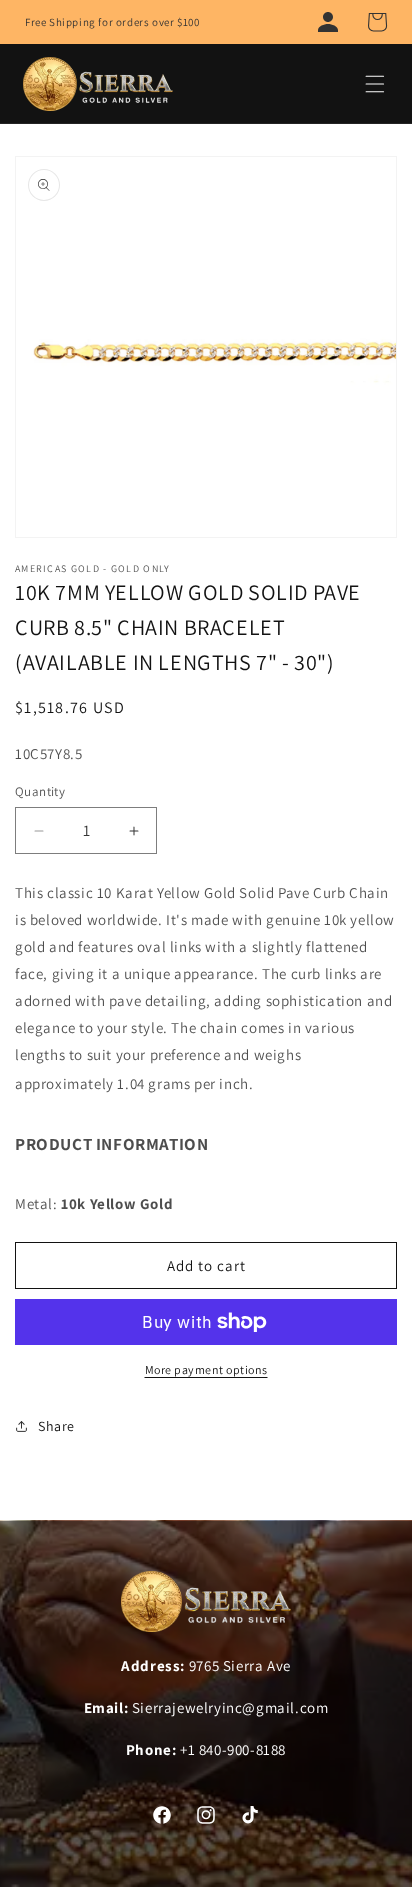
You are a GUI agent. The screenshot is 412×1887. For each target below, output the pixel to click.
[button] (377, 22)
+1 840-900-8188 (233, 1749)
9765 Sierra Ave (240, 1665)
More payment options (206, 1369)
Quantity (40, 791)
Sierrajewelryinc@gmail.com (230, 1707)
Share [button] (56, 1426)
